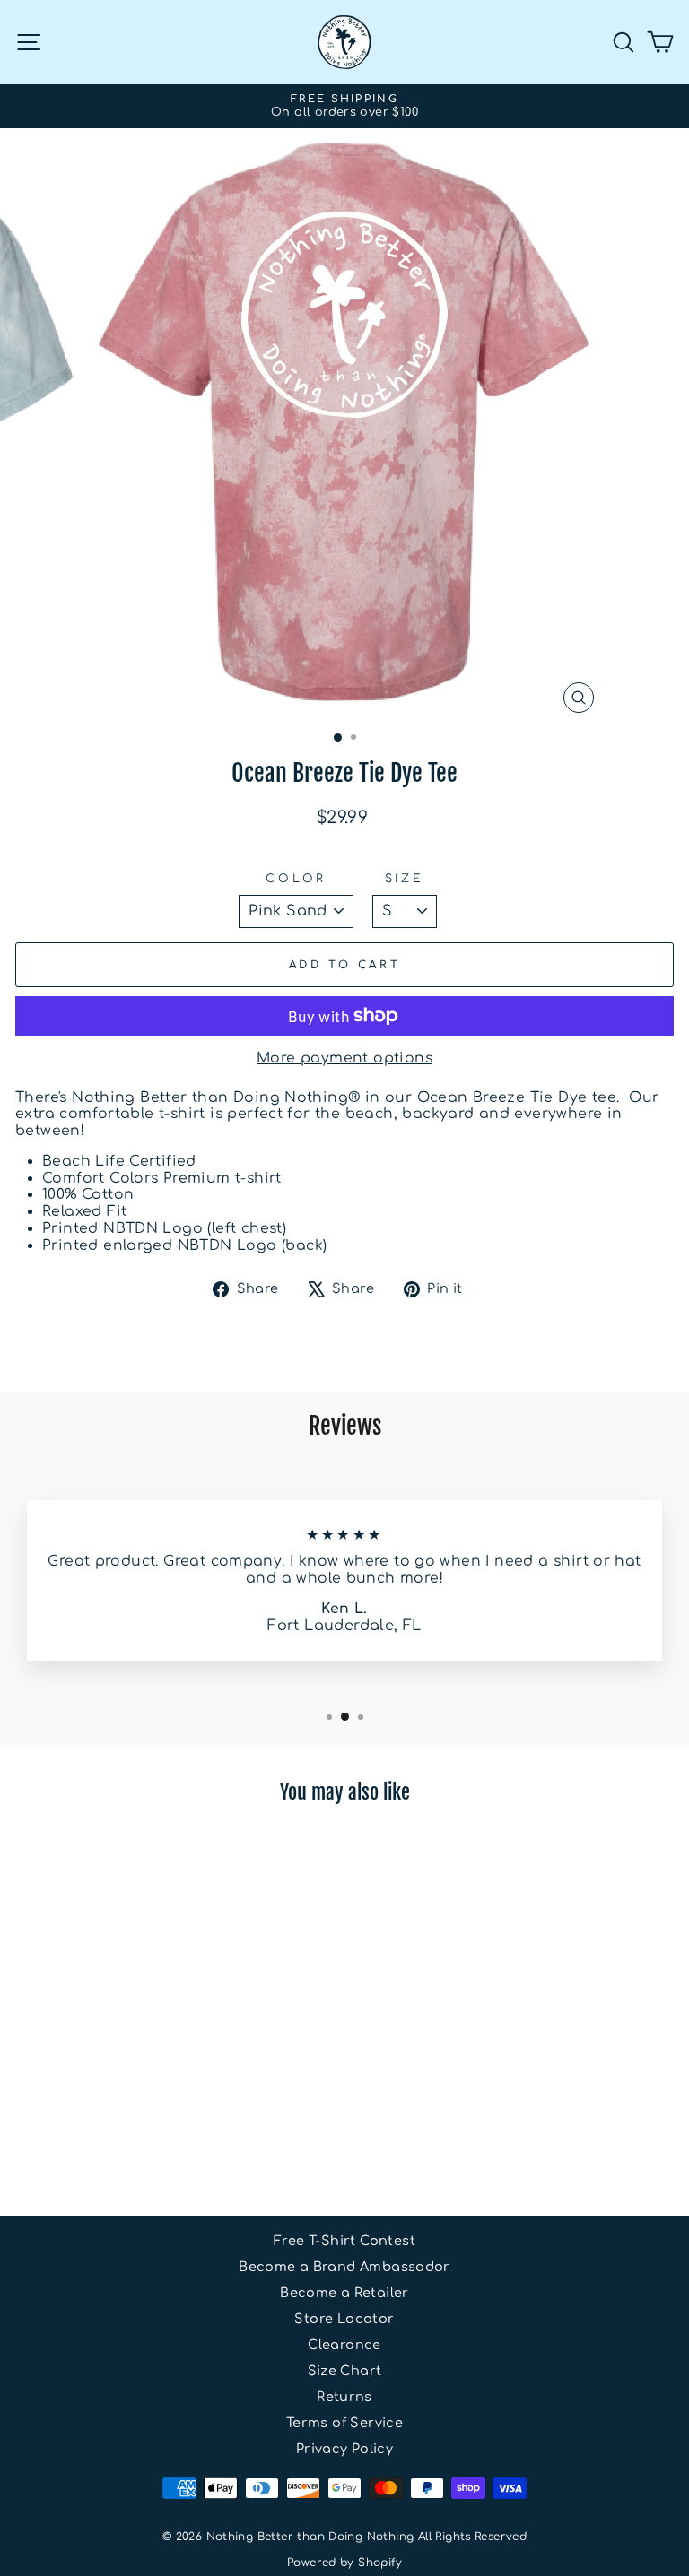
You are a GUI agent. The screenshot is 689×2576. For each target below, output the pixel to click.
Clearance (344, 2345)
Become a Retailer (344, 2293)
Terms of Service (344, 2423)
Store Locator (344, 2319)
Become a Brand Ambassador (344, 2267)
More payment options (344, 1058)
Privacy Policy (344, 2449)
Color (296, 879)
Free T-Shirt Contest (344, 2241)
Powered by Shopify (344, 2563)
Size (405, 879)
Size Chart (345, 2371)
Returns (344, 2397)
